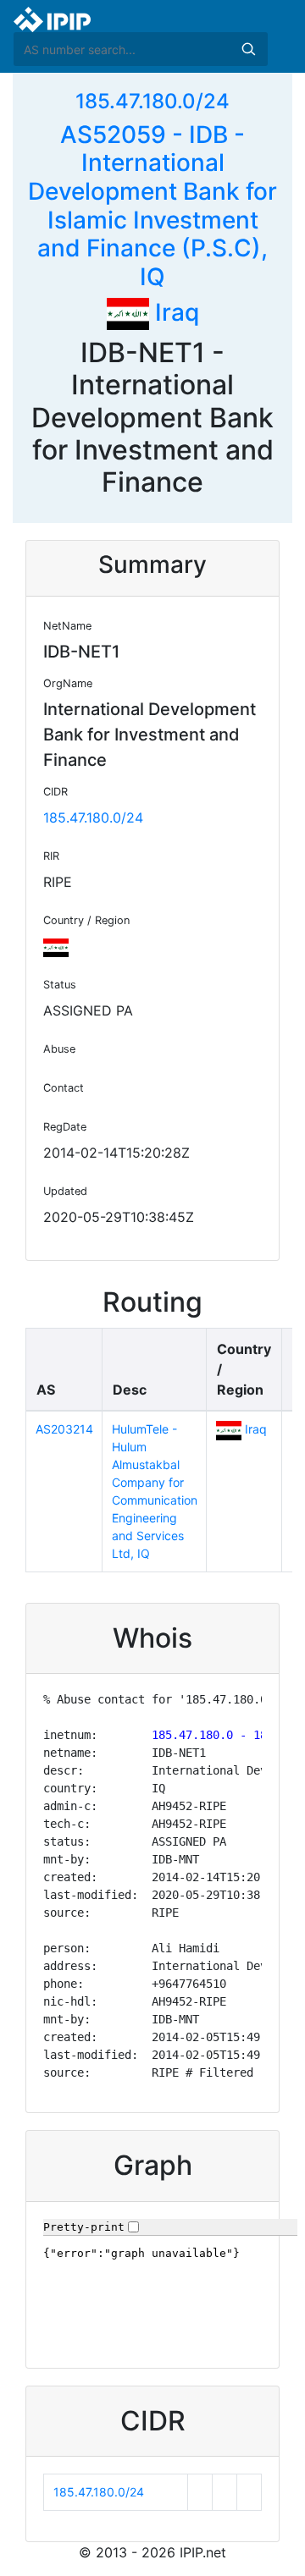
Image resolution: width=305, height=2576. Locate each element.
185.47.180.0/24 (152, 101)
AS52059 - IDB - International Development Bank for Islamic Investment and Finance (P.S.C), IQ (152, 206)
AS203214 (64, 1429)
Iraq (174, 312)
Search (248, 49)
